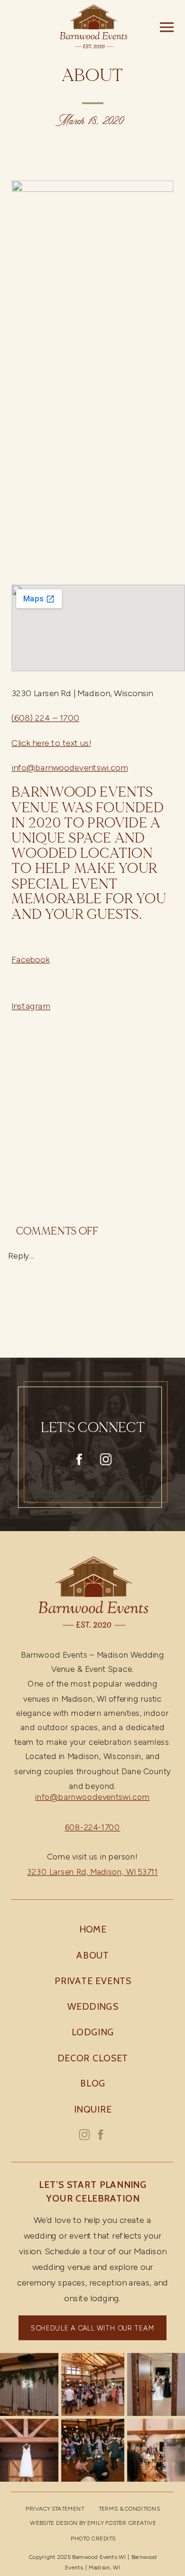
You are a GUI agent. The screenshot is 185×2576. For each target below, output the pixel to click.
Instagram (31, 1006)
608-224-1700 (93, 1828)
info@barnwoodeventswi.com (69, 768)
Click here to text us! (51, 743)
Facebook (30, 959)
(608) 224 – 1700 (45, 718)
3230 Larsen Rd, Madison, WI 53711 (92, 1872)
